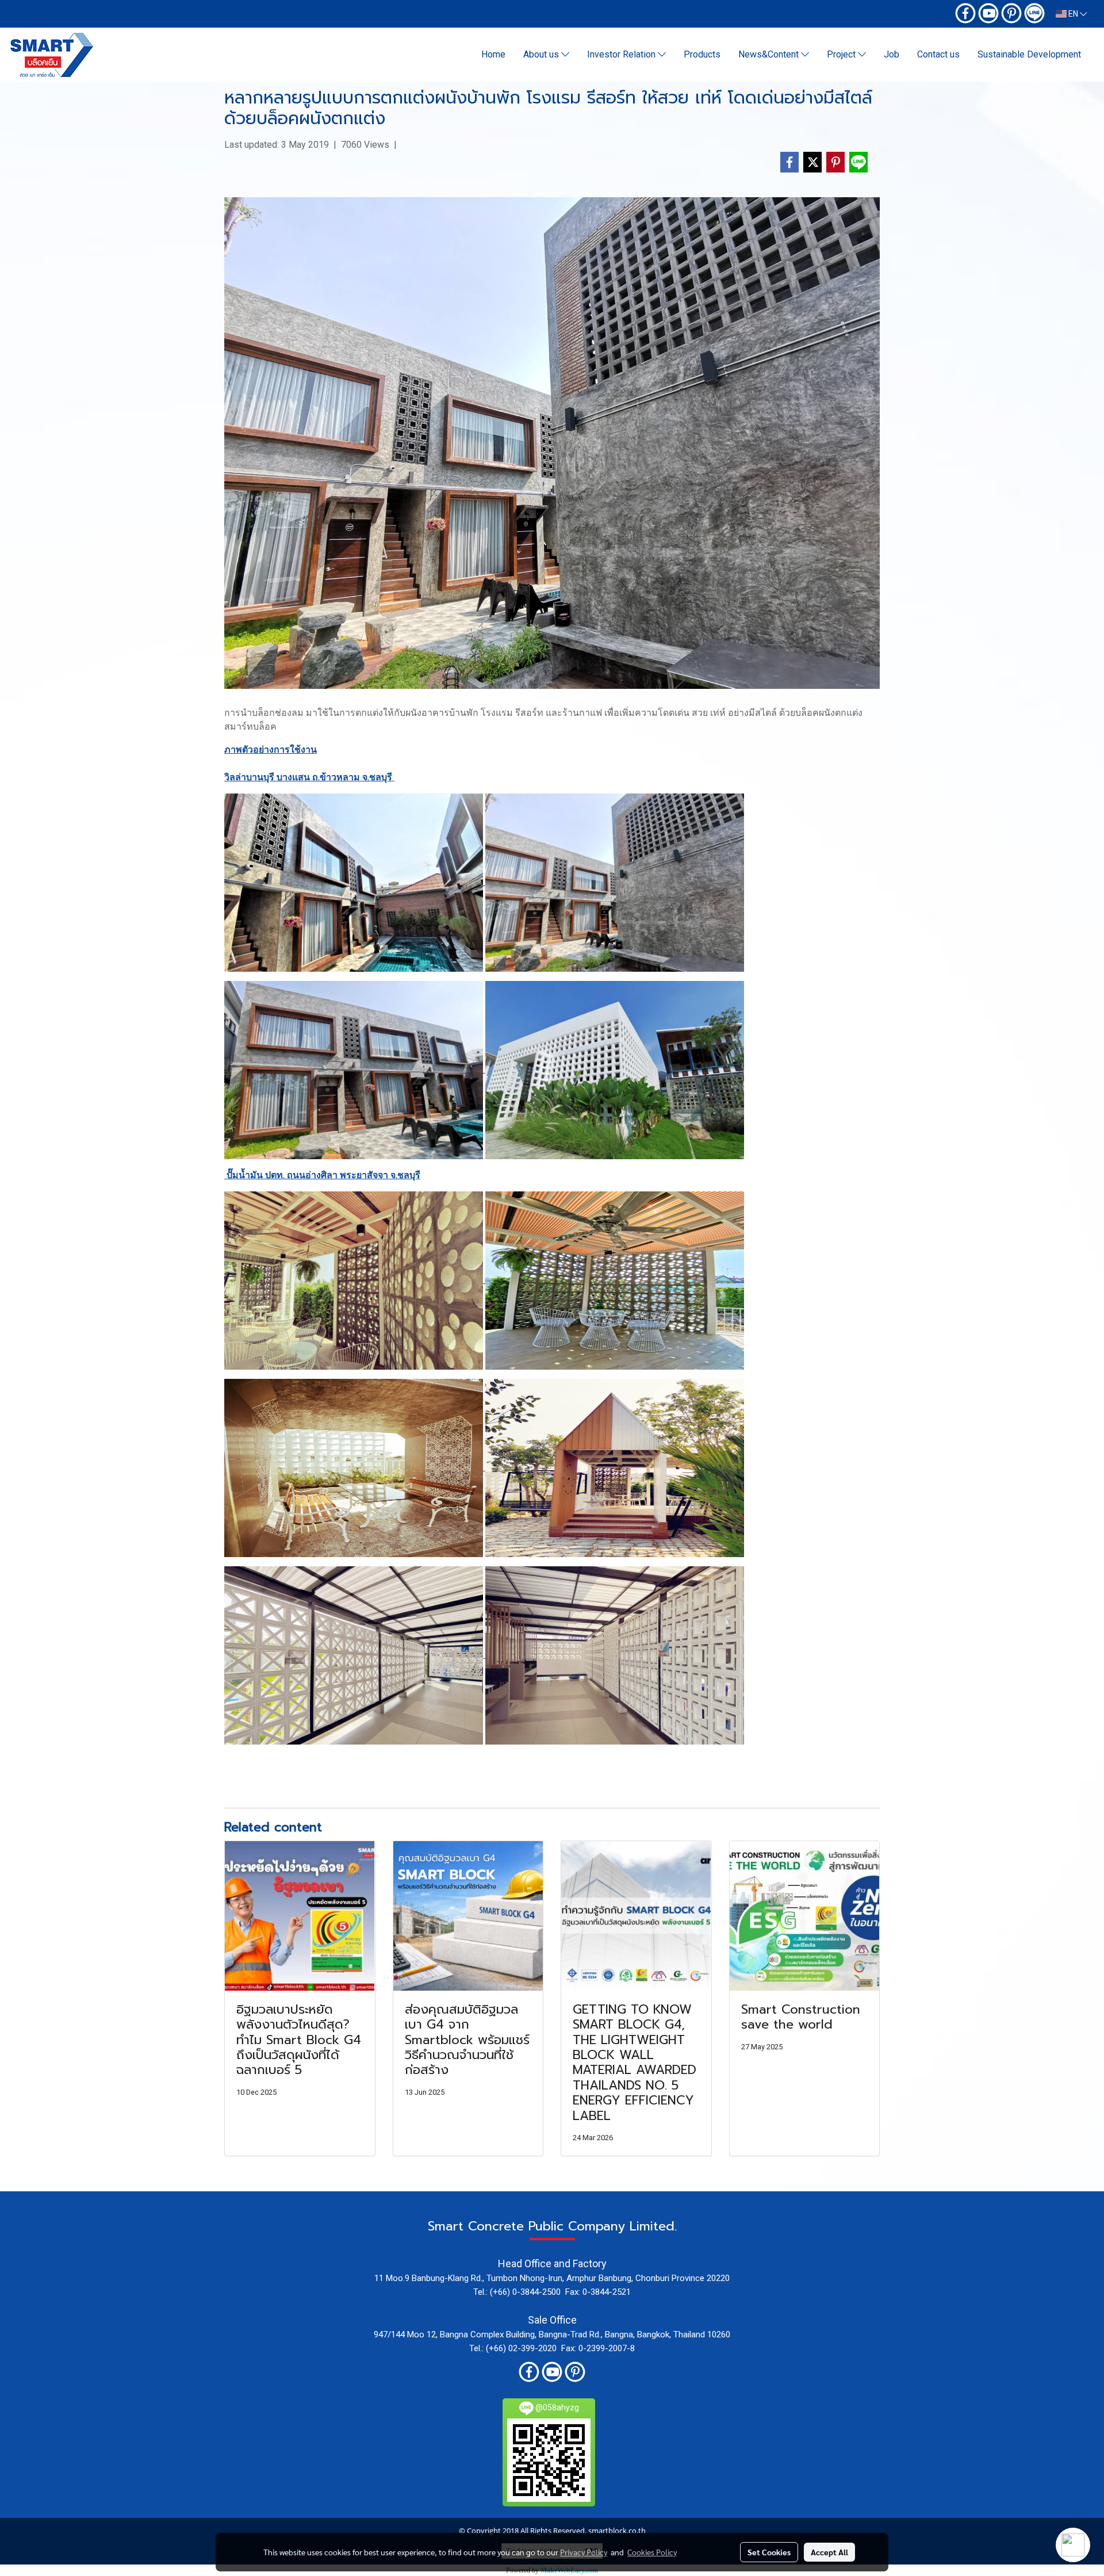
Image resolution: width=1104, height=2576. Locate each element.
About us (542, 54)
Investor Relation (622, 54)
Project (842, 54)
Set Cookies (769, 2552)
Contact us (938, 54)
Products (702, 54)
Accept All (829, 2552)
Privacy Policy (584, 2552)
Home (493, 54)
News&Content (770, 54)
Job (892, 54)
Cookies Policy (652, 2552)
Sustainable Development (1029, 54)
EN (1073, 14)
